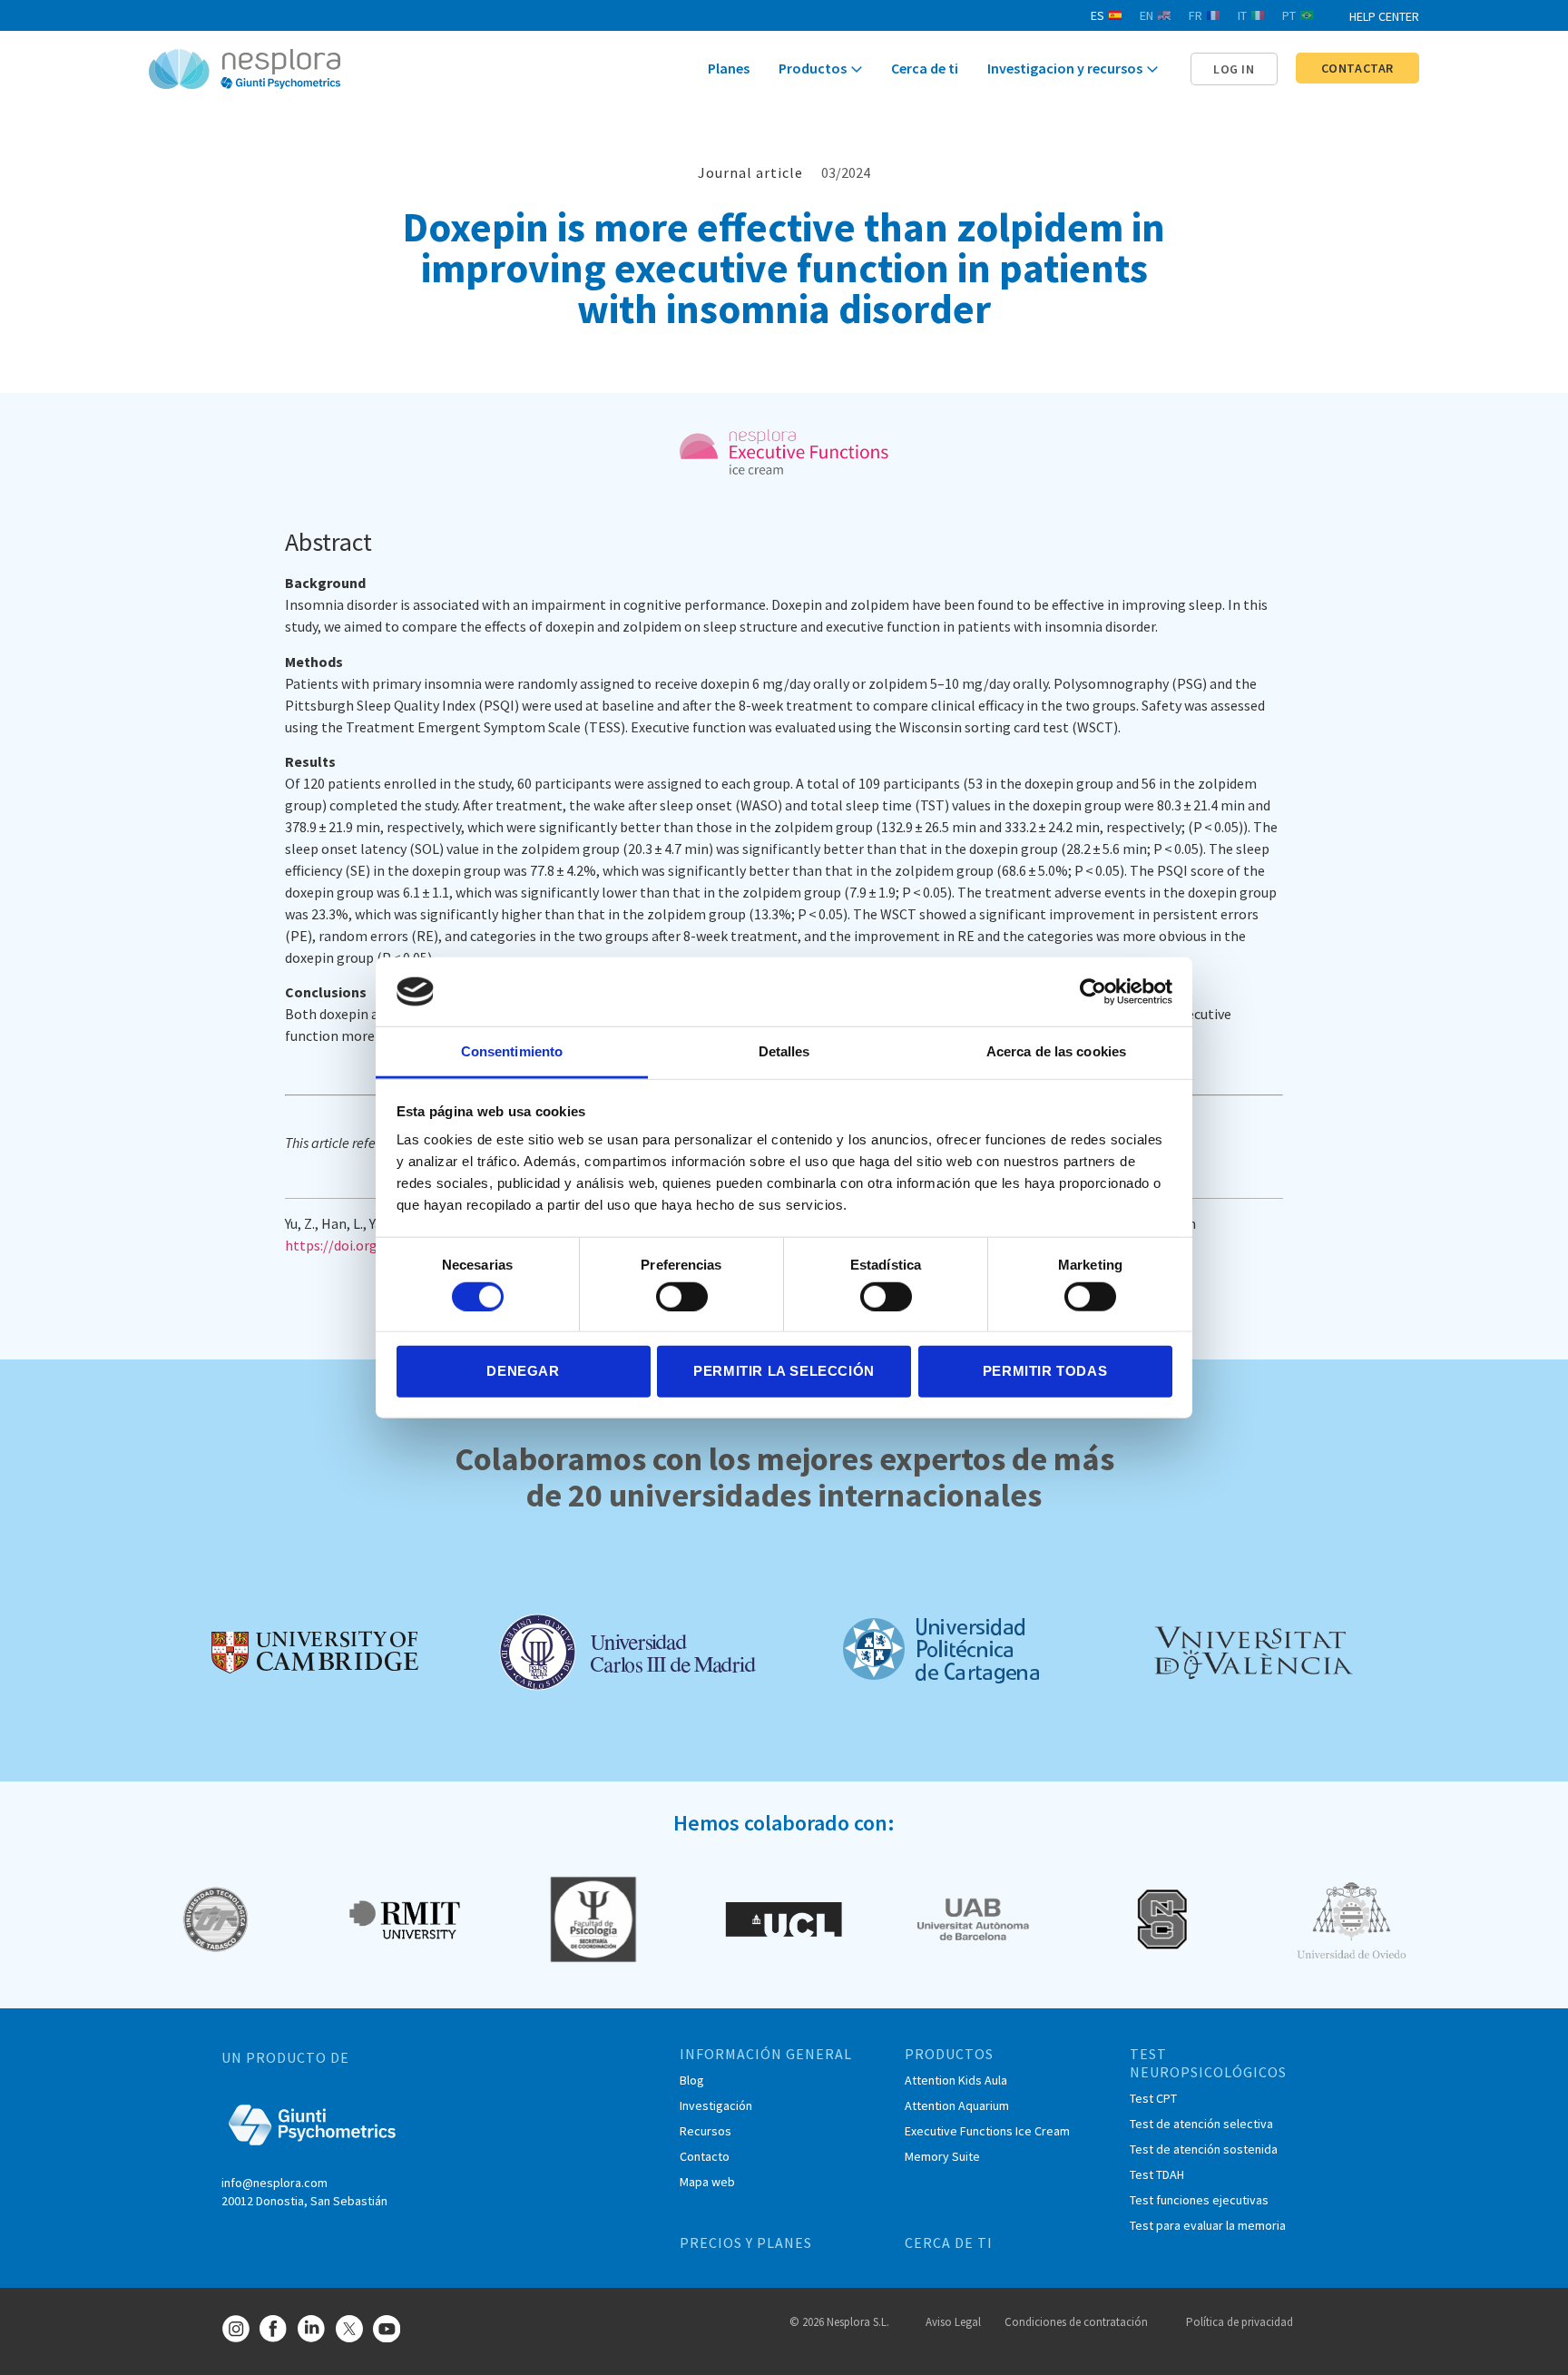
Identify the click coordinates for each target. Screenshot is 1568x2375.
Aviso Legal (953, 2322)
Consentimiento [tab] (512, 1051)
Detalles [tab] (784, 1051)
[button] (1234, 69)
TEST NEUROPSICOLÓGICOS (1208, 2063)
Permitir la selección (784, 1371)
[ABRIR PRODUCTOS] (857, 70)
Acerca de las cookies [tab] (1056, 1051)
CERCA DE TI (949, 2243)
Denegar (523, 1371)
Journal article (750, 172)
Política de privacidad (1240, 2322)
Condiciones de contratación (1076, 2322)
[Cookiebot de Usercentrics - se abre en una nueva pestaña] (1093, 992)
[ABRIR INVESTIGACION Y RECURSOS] (1152, 70)
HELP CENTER (1384, 16)
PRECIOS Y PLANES (746, 2243)
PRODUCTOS (949, 2054)
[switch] (682, 1296)
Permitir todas (1045, 1371)
